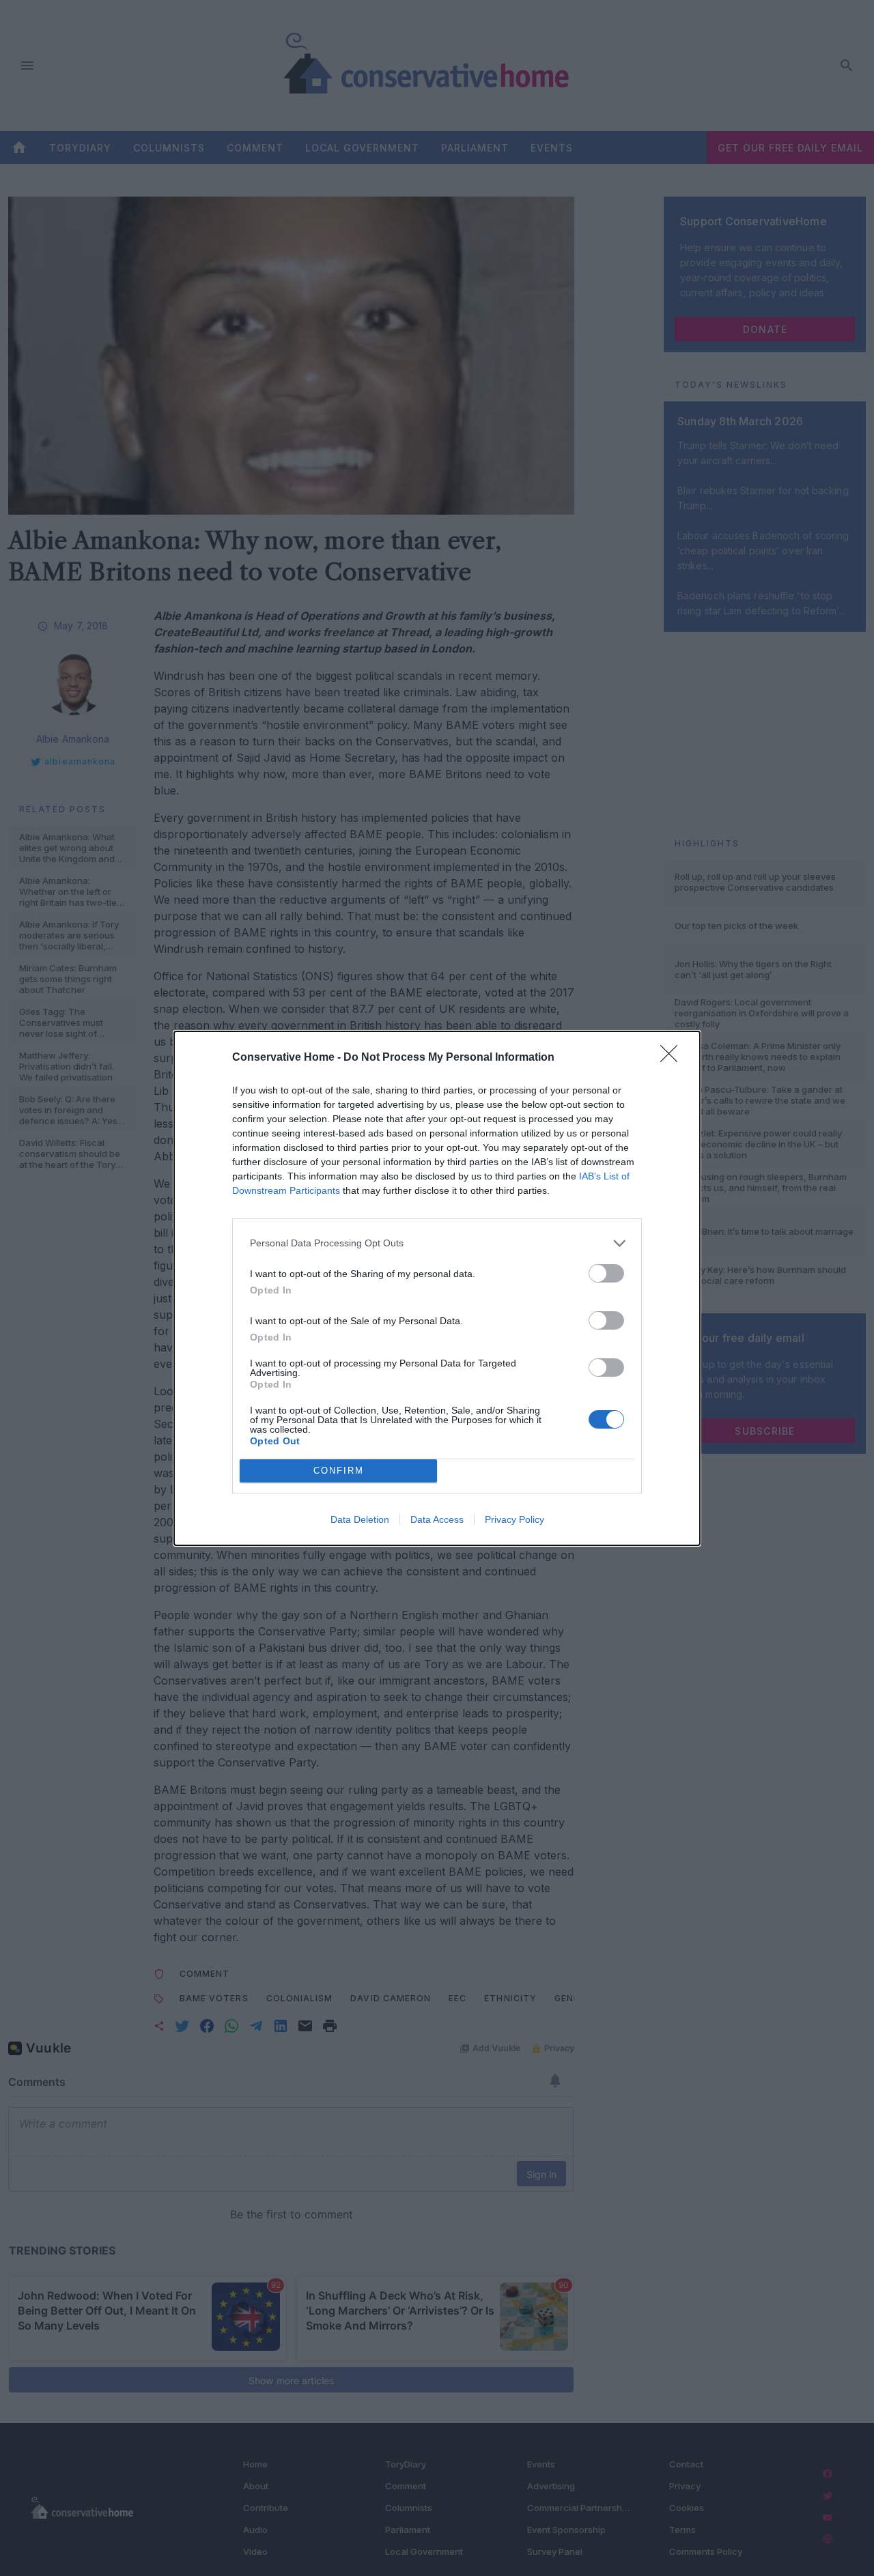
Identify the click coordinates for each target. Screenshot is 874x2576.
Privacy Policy (514, 1519)
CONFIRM (339, 1471)
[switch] (606, 1273)
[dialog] (437, 1288)
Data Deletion (360, 1519)
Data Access (437, 1519)
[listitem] (437, 1243)
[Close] (673, 1058)
